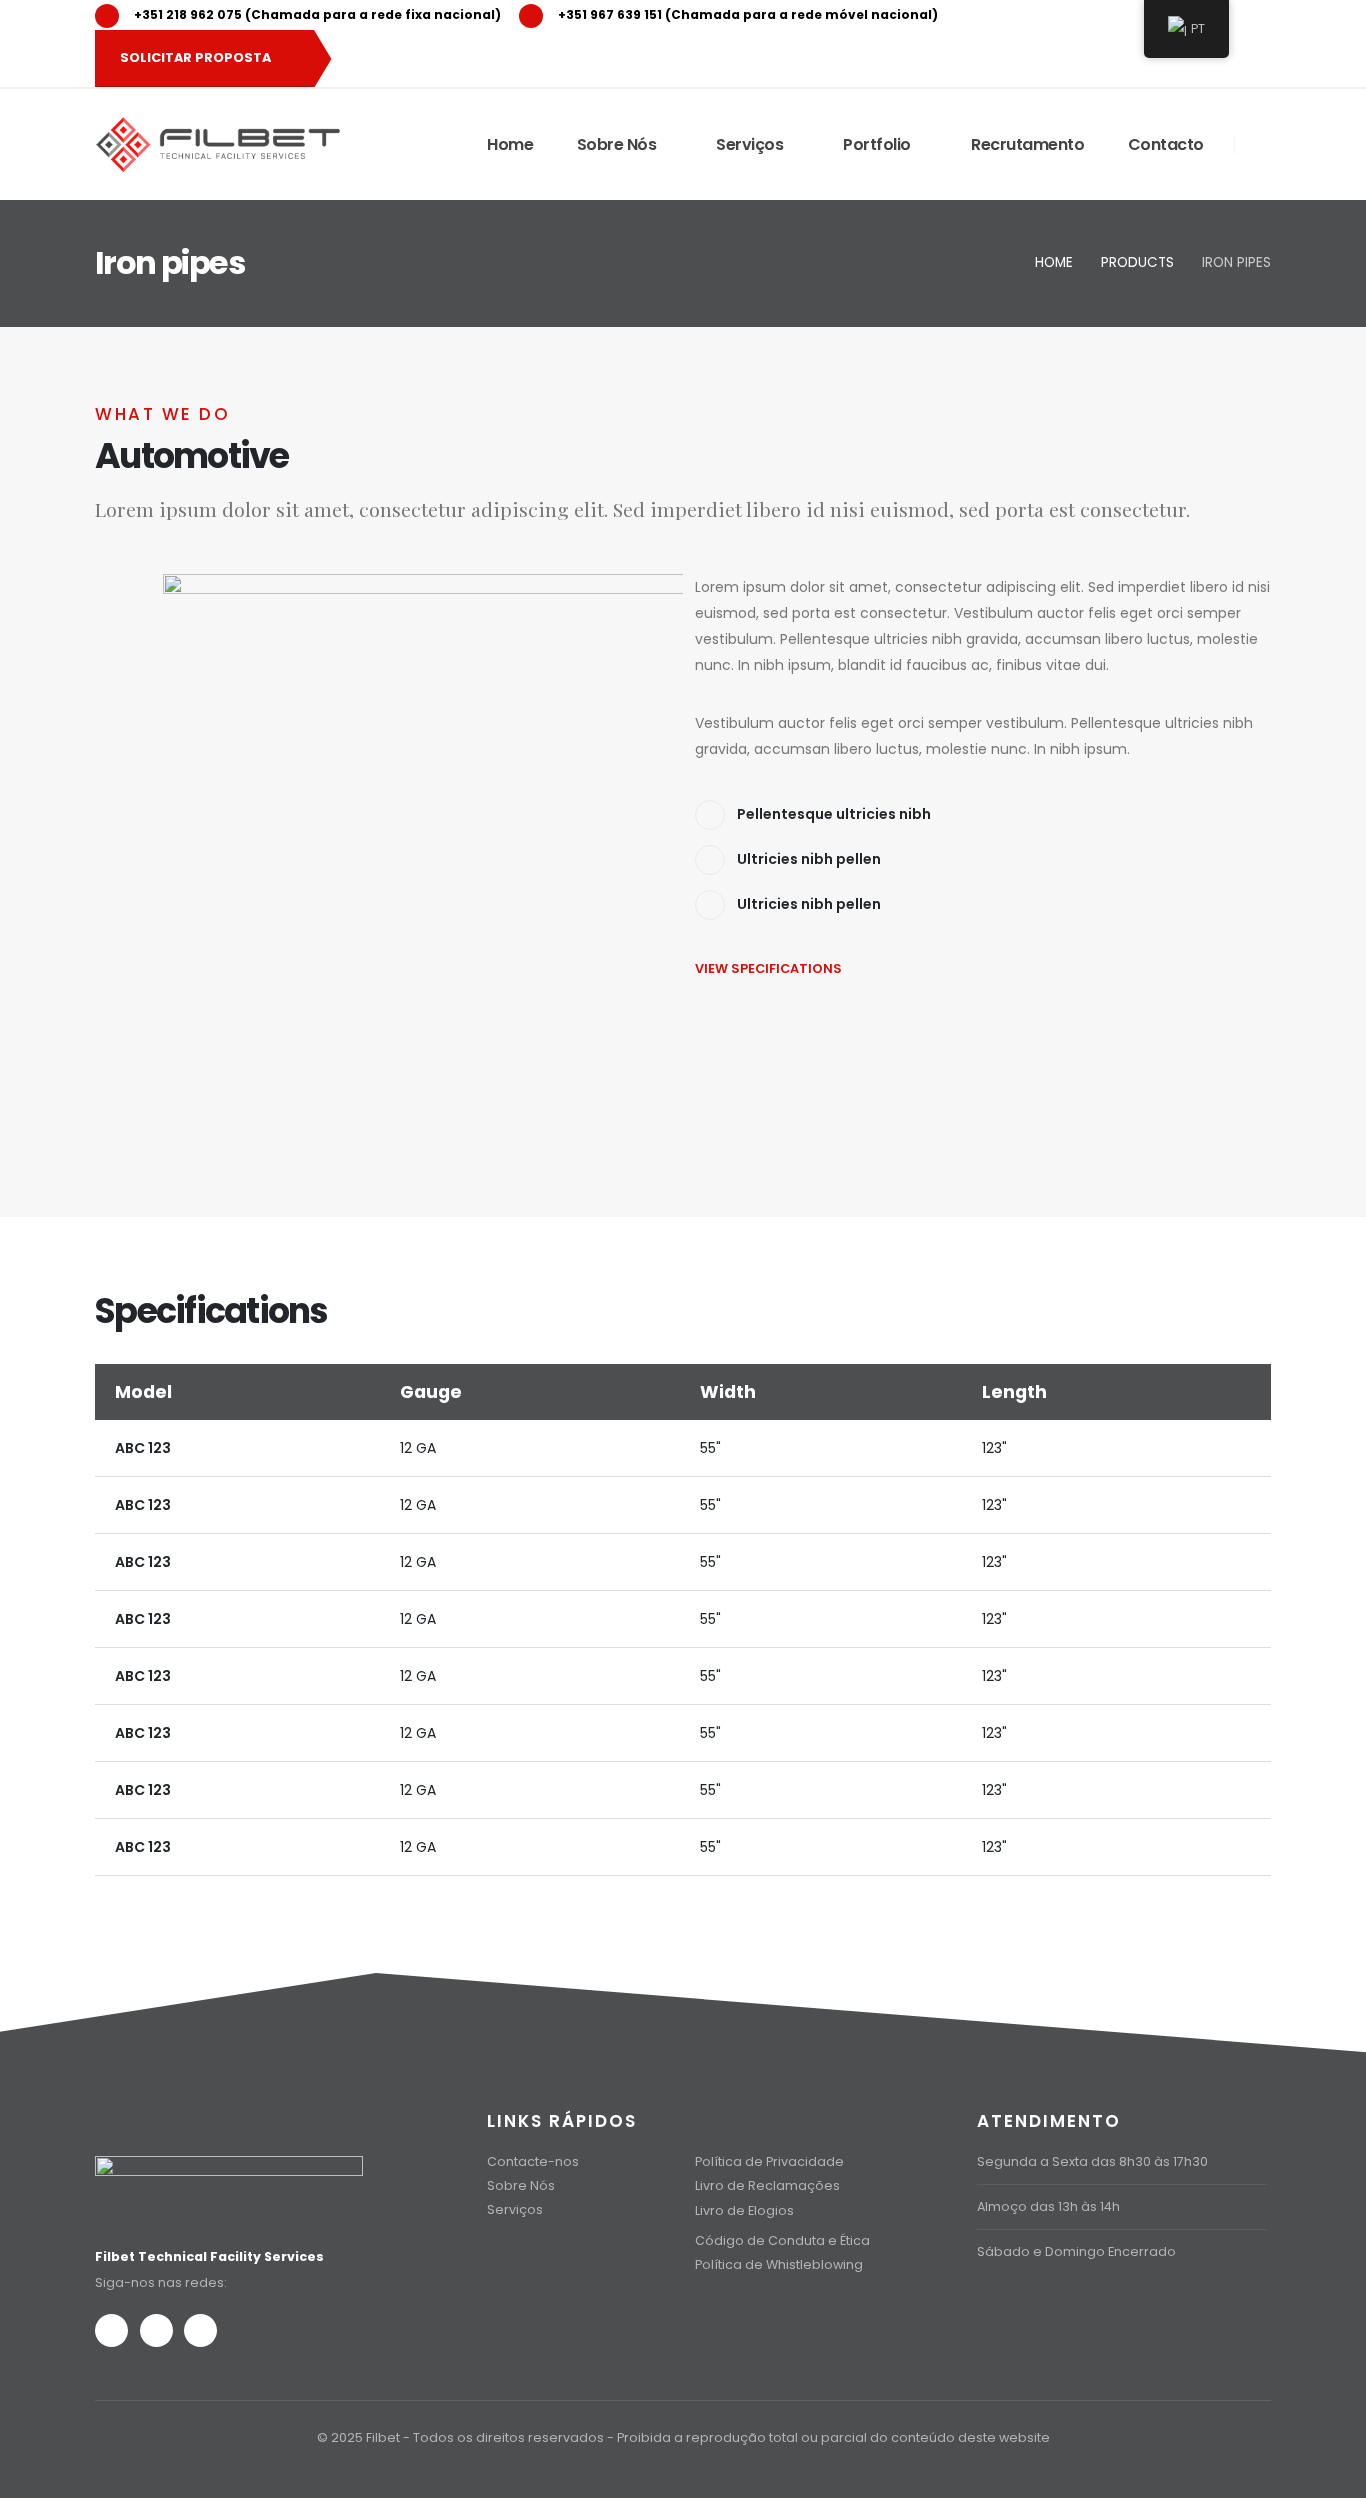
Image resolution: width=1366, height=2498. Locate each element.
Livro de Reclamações (767, 2185)
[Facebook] (111, 2330)
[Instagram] (156, 2330)
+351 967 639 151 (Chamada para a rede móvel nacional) (748, 14)
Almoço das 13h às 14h (1048, 2206)
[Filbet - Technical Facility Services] (218, 144)
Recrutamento (1027, 144)
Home (510, 144)
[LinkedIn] (1231, 15)
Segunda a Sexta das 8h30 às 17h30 (1092, 2161)
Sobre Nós (617, 144)
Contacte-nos (533, 2161)
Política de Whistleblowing (779, 2264)
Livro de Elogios (744, 2210)
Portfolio (877, 144)
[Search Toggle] (1260, 145)
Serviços (749, 144)
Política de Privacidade (769, 2161)
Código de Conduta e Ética (782, 2240)
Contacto (1166, 144)
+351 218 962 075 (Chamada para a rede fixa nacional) (317, 14)
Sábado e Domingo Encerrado (1076, 2251)
